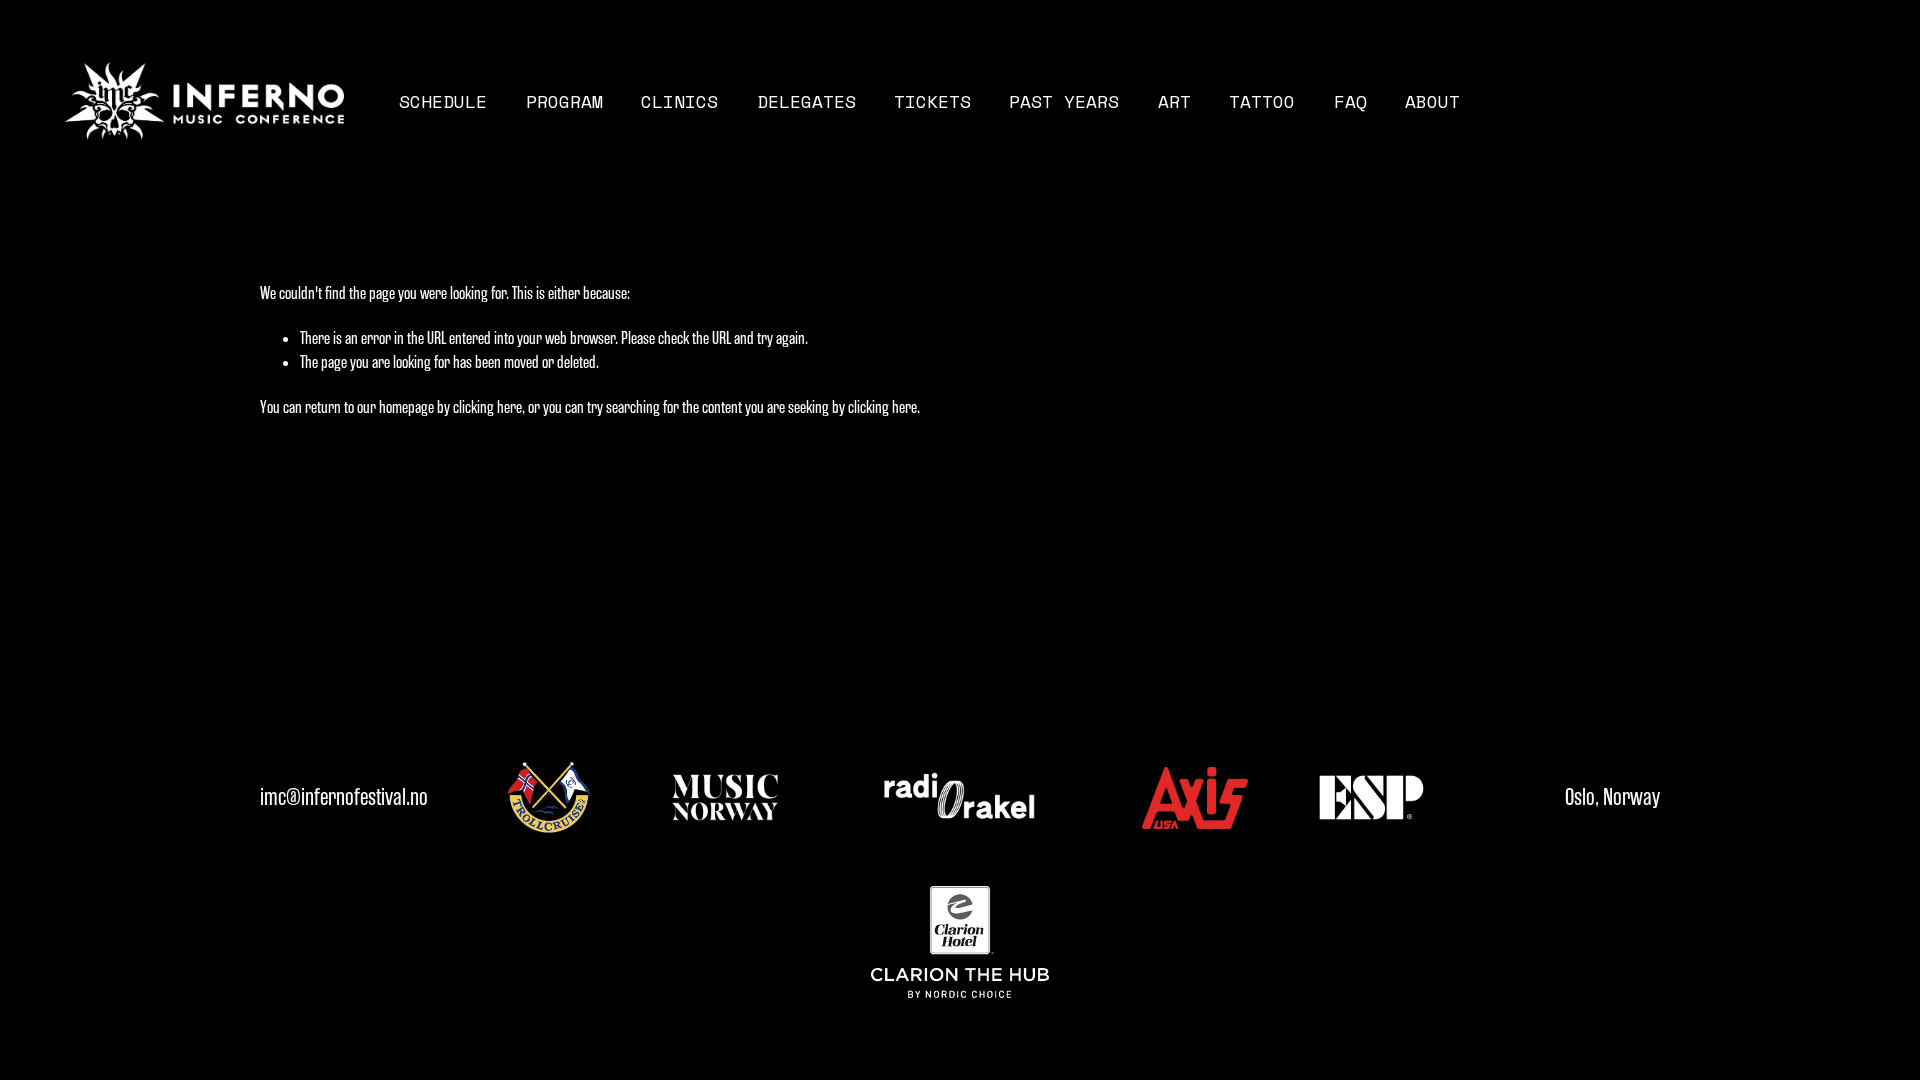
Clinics (679, 101)
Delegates (806, 101)
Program (564, 101)
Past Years (1064, 101)
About (1432, 101)
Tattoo (1262, 101)
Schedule (443, 101)
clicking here (487, 407)
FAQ (1350, 101)
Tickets (932, 101)
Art (1174, 101)
